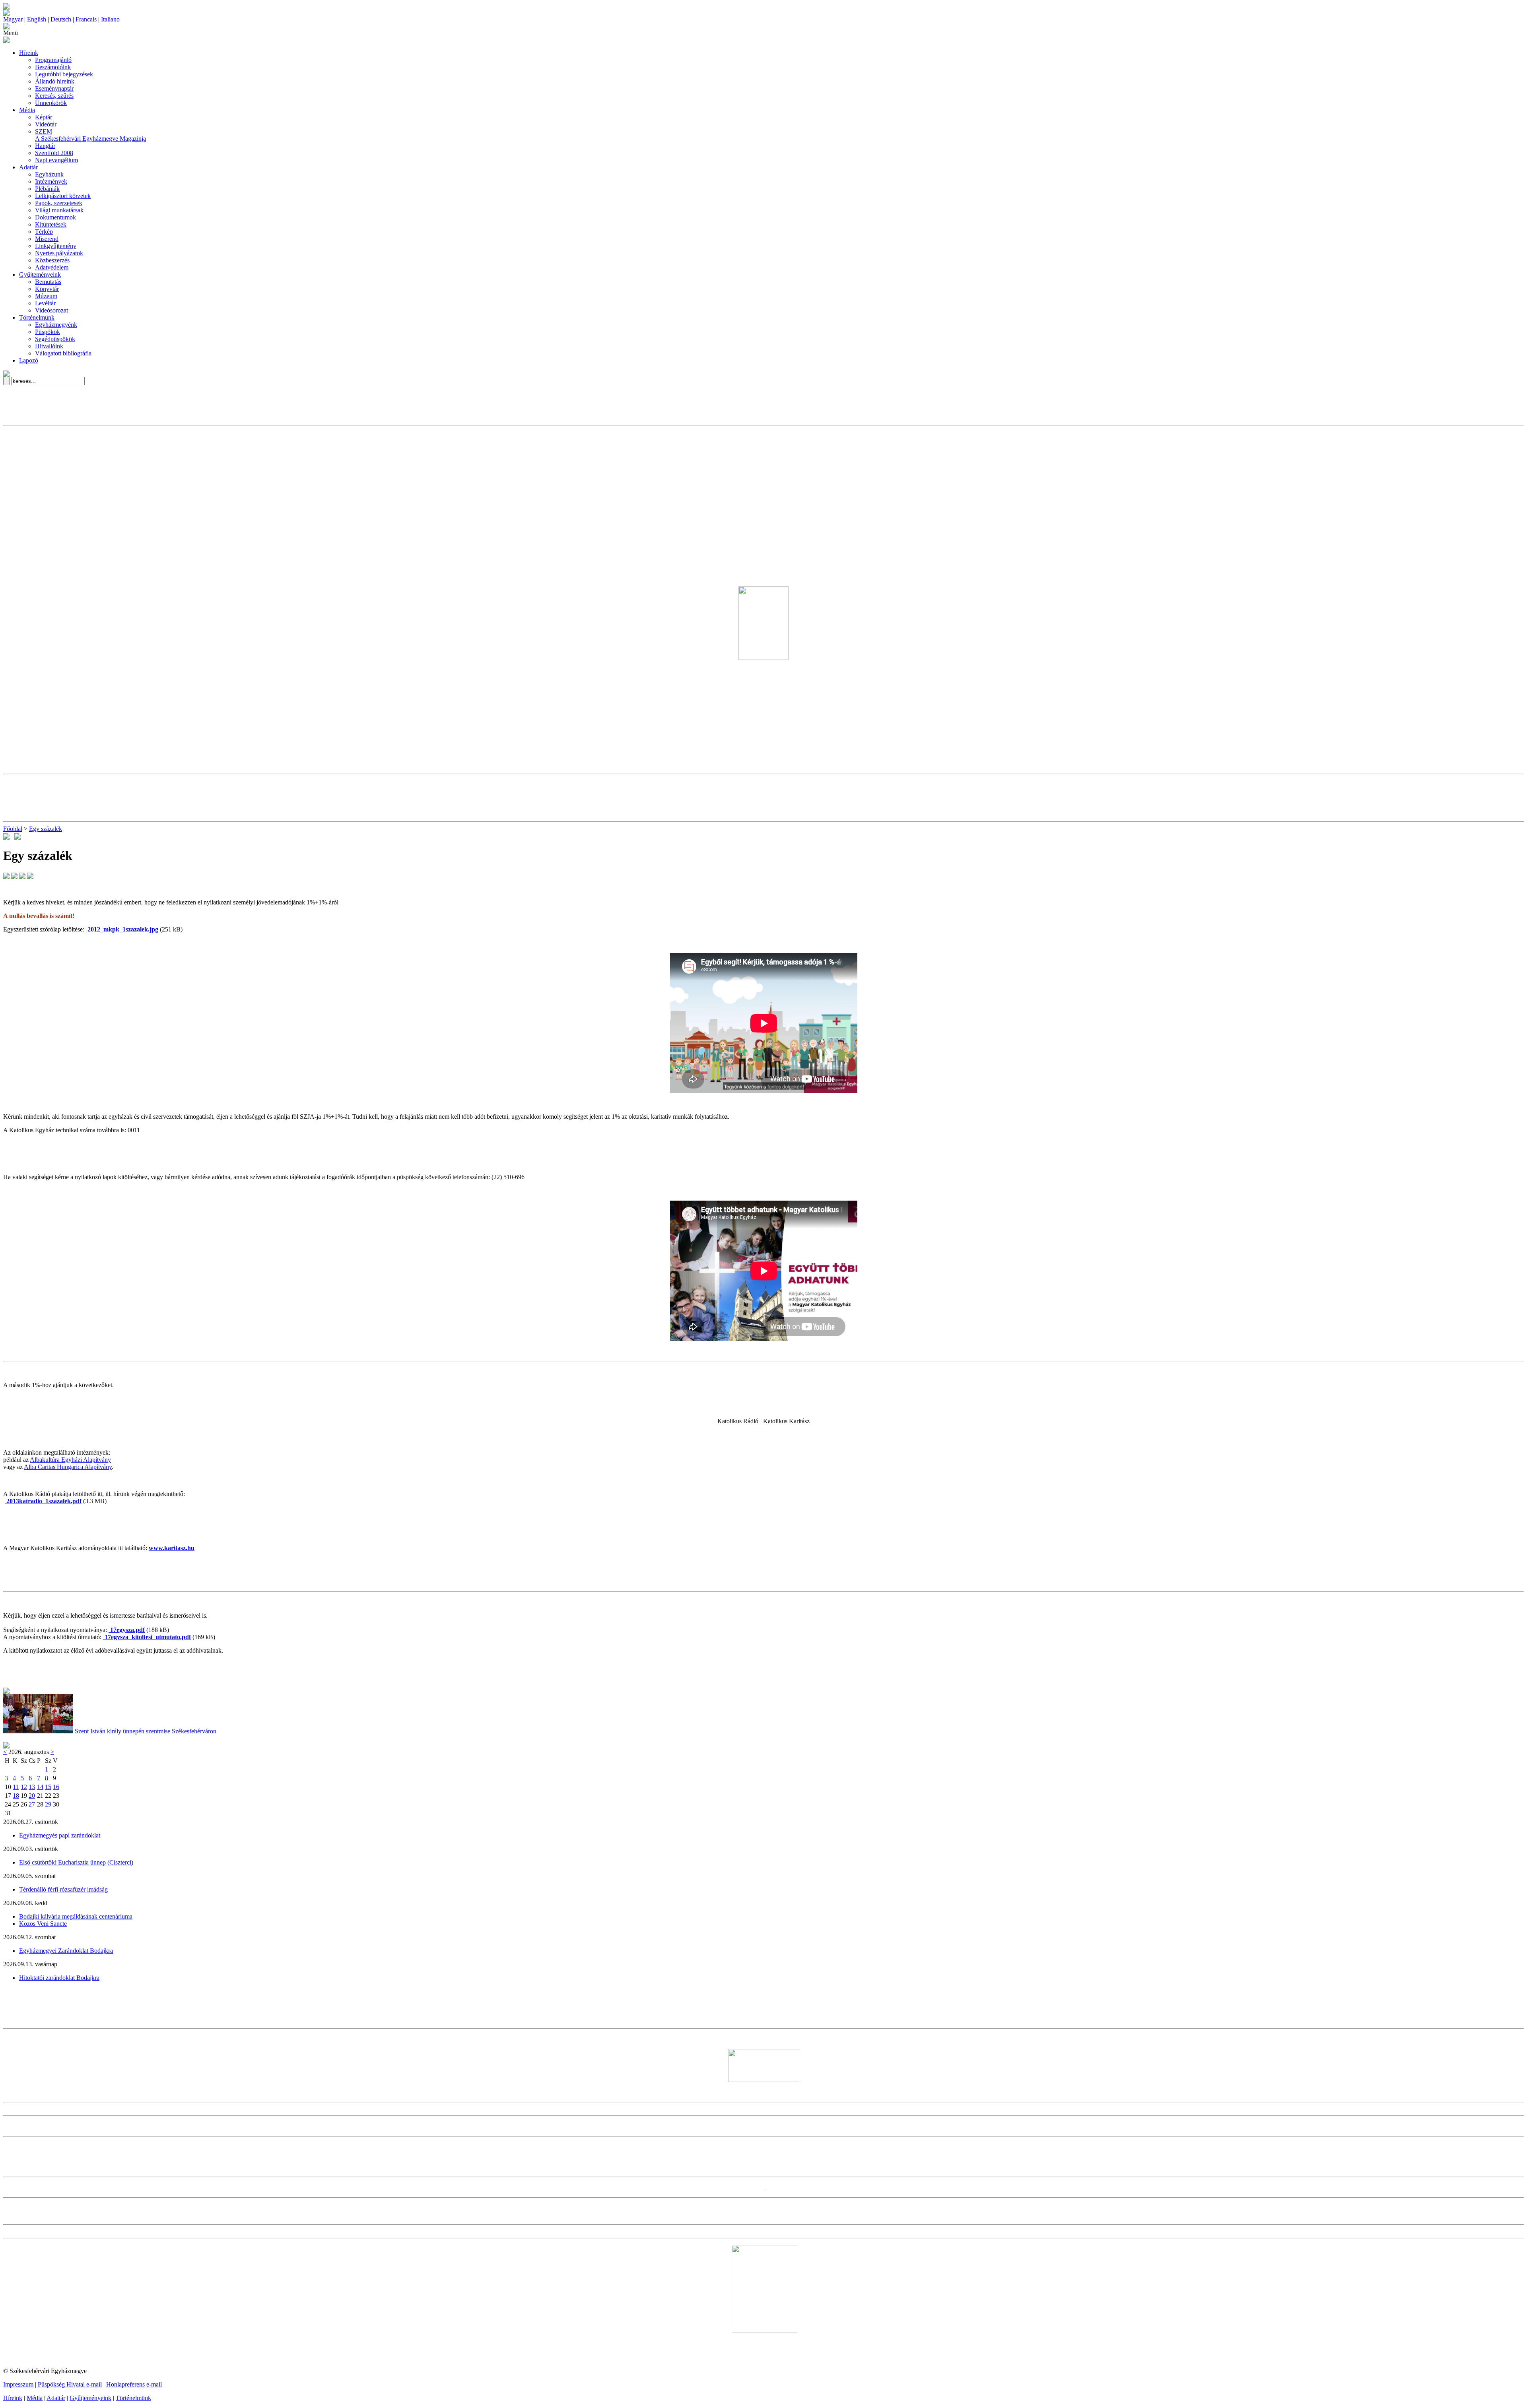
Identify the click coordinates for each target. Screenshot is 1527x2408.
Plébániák (47, 189)
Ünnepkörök (51, 103)
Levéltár (45, 303)
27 (32, 1804)
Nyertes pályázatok (59, 253)
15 (48, 1787)
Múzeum (46, 296)
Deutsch (61, 19)
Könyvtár (47, 289)
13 (32, 1787)
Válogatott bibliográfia (63, 353)
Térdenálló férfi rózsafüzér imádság (63, 1889)
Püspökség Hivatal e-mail (70, 2384)
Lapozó (29, 360)
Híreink (29, 53)
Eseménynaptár (54, 88)
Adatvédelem (52, 267)
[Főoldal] (6, 14)
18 (16, 1796)
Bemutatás (48, 282)
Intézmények (51, 181)
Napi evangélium (56, 160)
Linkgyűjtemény (56, 246)
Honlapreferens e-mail (134, 2384)
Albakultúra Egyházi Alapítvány (70, 1460)
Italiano (110, 19)
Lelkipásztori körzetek (63, 196)
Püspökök (48, 332)
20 (32, 1796)
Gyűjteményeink (40, 275)
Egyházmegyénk (56, 325)
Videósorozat (51, 310)
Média (27, 110)
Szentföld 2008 (54, 153)
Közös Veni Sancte (43, 1924)
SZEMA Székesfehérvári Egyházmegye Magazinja (90, 135)
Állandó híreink (55, 81)
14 (40, 1787)
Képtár (44, 117)
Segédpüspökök (55, 339)
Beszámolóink (53, 67)
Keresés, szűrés (54, 96)
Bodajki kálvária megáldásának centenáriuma (76, 1916)
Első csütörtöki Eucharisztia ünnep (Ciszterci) (76, 1862)
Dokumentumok (55, 217)
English (37, 19)
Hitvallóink (49, 346)
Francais (86, 19)
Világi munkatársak (59, 210)
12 (24, 1787)
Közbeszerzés (52, 260)
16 (56, 1787)
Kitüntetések (51, 224)
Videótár (46, 124)
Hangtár (45, 146)
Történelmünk (37, 317)
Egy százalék (46, 829)
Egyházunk (49, 174)
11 (16, 1787)
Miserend (47, 239)
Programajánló (53, 60)
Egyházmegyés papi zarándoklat (60, 1835)
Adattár (28, 167)
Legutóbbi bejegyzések (64, 74)
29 (48, 1804)
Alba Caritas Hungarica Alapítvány (68, 1467)
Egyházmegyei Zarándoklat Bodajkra (66, 1951)
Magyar (13, 19)
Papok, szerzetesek (59, 203)
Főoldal (13, 829)
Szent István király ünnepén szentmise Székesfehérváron (146, 1731)
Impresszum (18, 2384)
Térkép (44, 232)
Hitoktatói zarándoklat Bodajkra (59, 1978)
